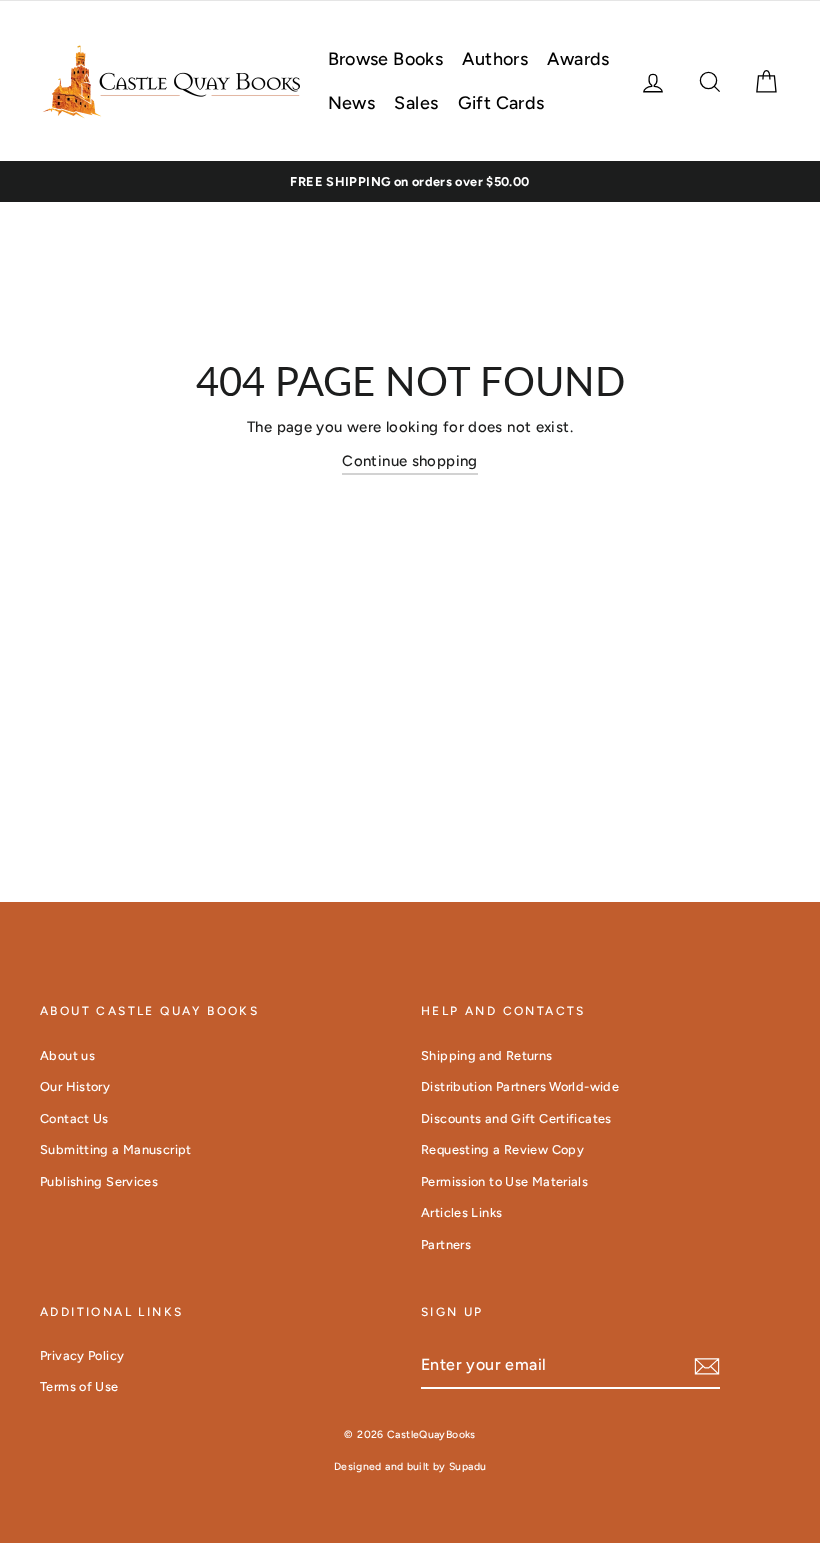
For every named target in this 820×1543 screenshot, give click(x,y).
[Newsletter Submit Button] (707, 1365)
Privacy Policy (82, 1355)
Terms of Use (79, 1386)
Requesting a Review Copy (502, 1149)
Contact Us (74, 1118)
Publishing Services (99, 1181)
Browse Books (386, 59)
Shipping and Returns (487, 1055)
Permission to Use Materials (504, 1181)
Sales (416, 103)
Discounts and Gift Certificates (516, 1118)
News (352, 103)
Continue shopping (409, 461)
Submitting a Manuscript (116, 1149)
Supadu (467, 1466)
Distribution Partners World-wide (520, 1086)
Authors (495, 59)
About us (67, 1055)
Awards (578, 59)
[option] (410, 182)
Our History (75, 1086)
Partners (446, 1244)
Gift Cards (501, 103)
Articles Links (461, 1212)
